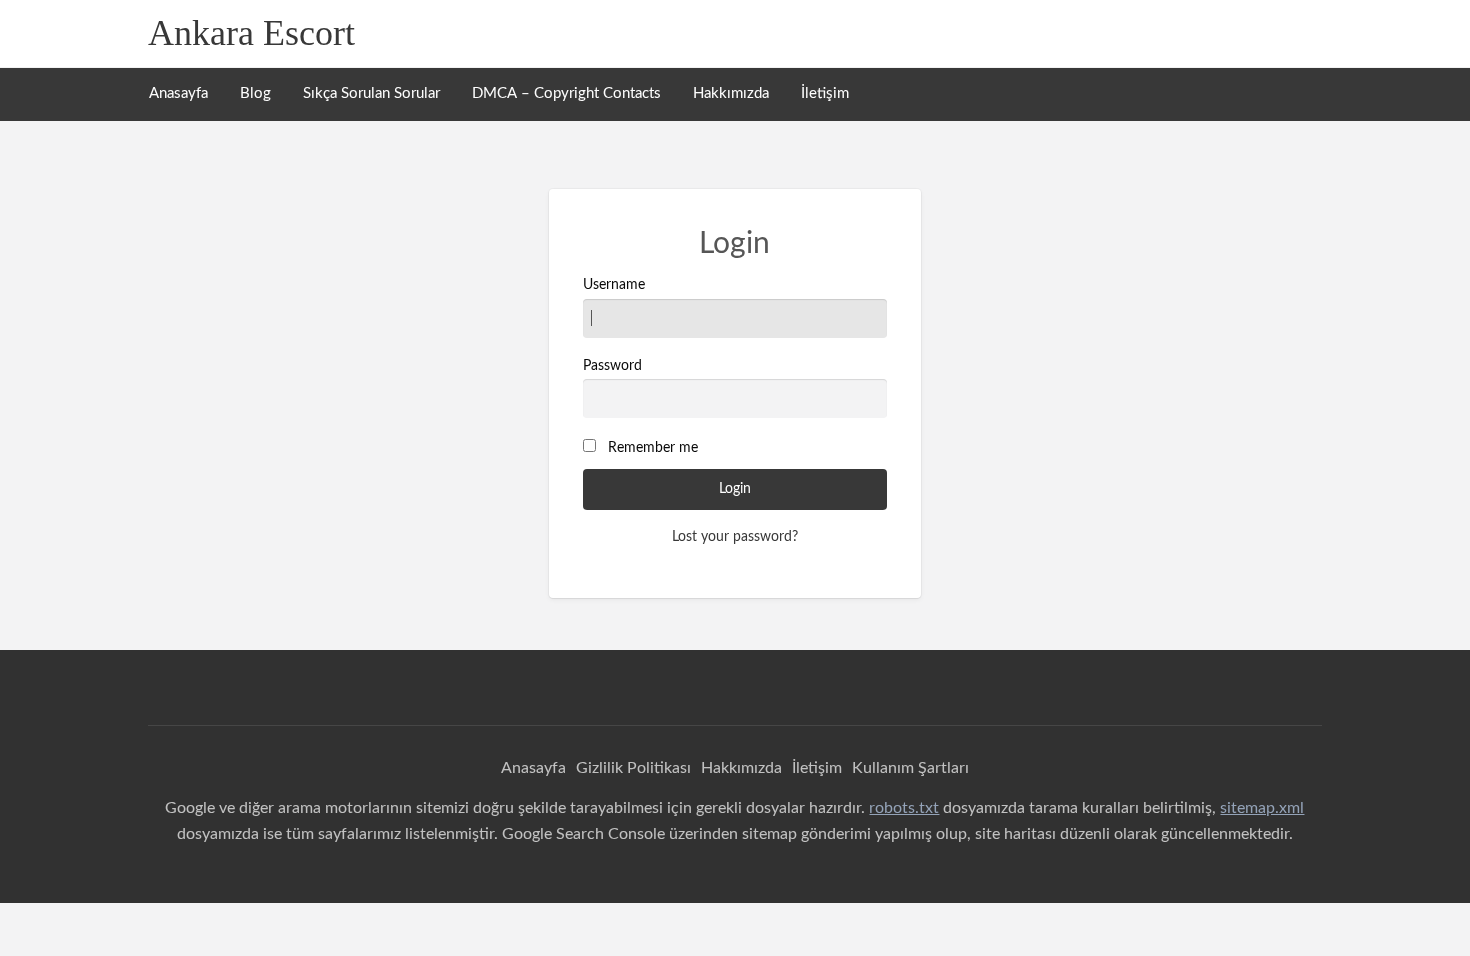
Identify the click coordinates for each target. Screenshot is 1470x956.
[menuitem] (178, 94)
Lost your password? (735, 537)
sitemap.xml (1262, 808)
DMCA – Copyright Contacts (566, 93)
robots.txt (904, 808)
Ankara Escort (251, 33)
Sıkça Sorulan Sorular (371, 93)
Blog (255, 93)
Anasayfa (178, 93)
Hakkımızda (731, 93)
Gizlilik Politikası (633, 768)
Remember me (653, 448)
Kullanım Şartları (910, 768)
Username (614, 285)
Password (612, 366)
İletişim (825, 93)
